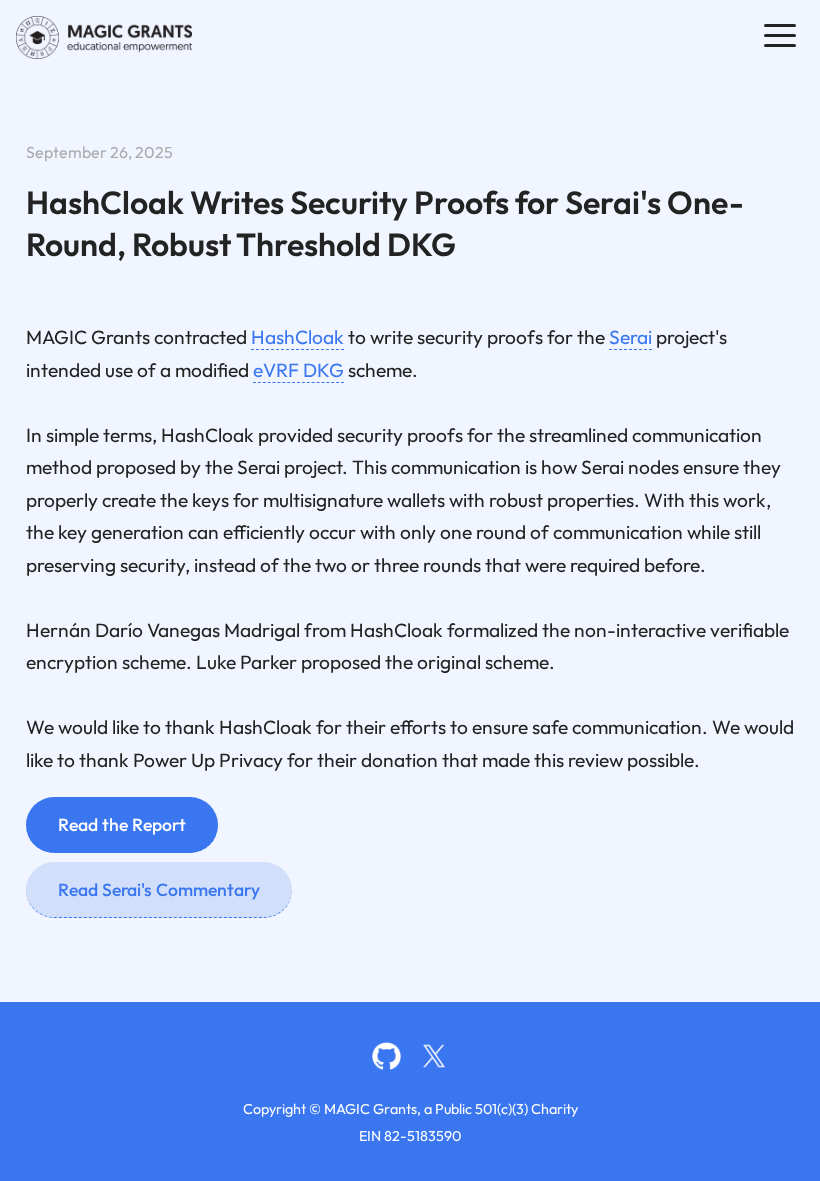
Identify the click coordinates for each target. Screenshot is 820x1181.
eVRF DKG (298, 370)
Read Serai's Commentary (159, 889)
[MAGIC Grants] (104, 37)
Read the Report (122, 824)
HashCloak (297, 337)
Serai (630, 337)
